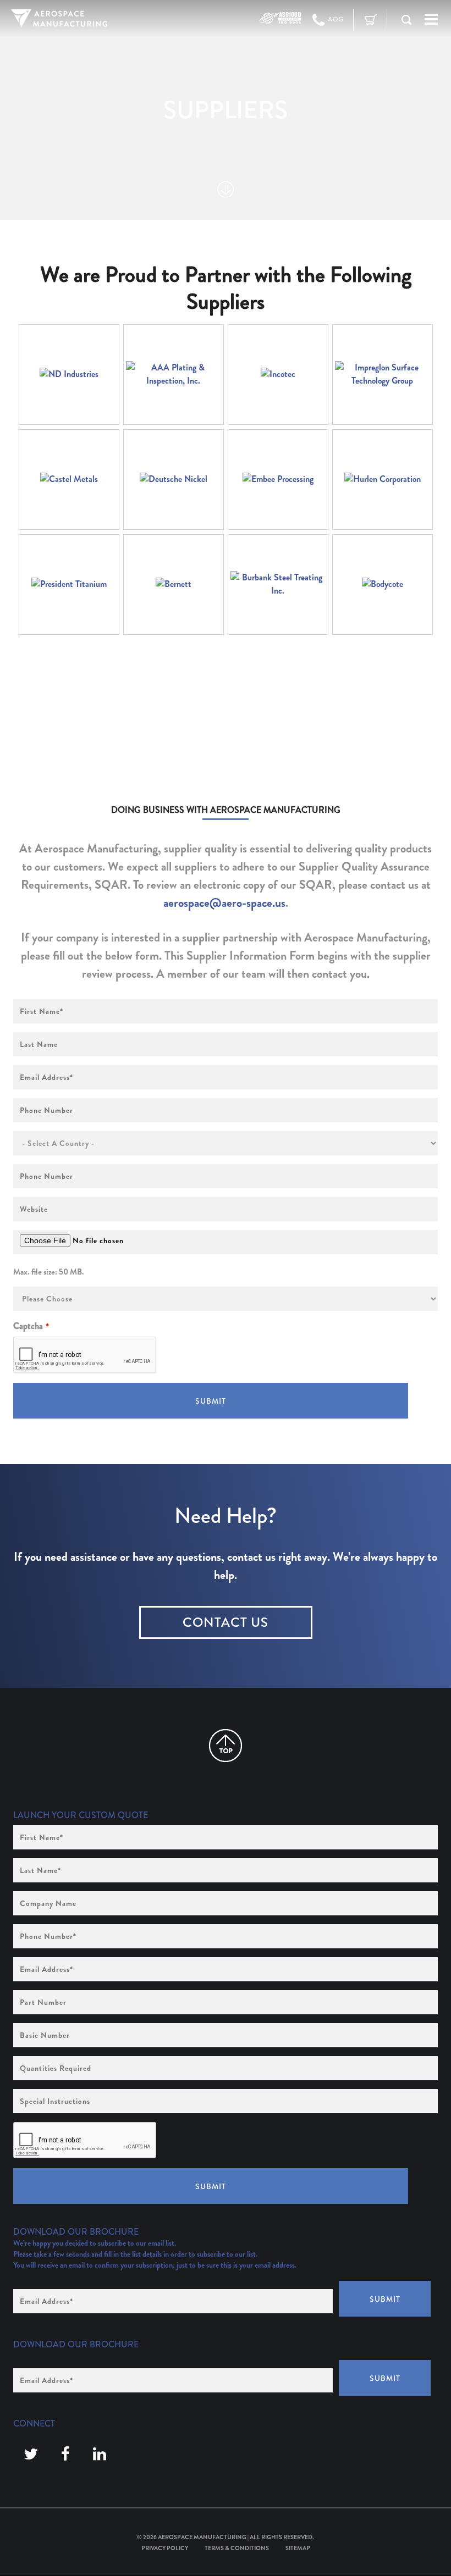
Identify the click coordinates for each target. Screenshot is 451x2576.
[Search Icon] (406, 20)
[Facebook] (65, 2455)
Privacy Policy (165, 2548)
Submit (211, 1401)
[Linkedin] (100, 2455)
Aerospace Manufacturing (202, 2537)
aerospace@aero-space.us (224, 903)
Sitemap (298, 2548)
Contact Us (226, 1622)
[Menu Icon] (431, 20)
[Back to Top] (226, 1746)
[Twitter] (31, 2455)
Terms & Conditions (237, 2548)
